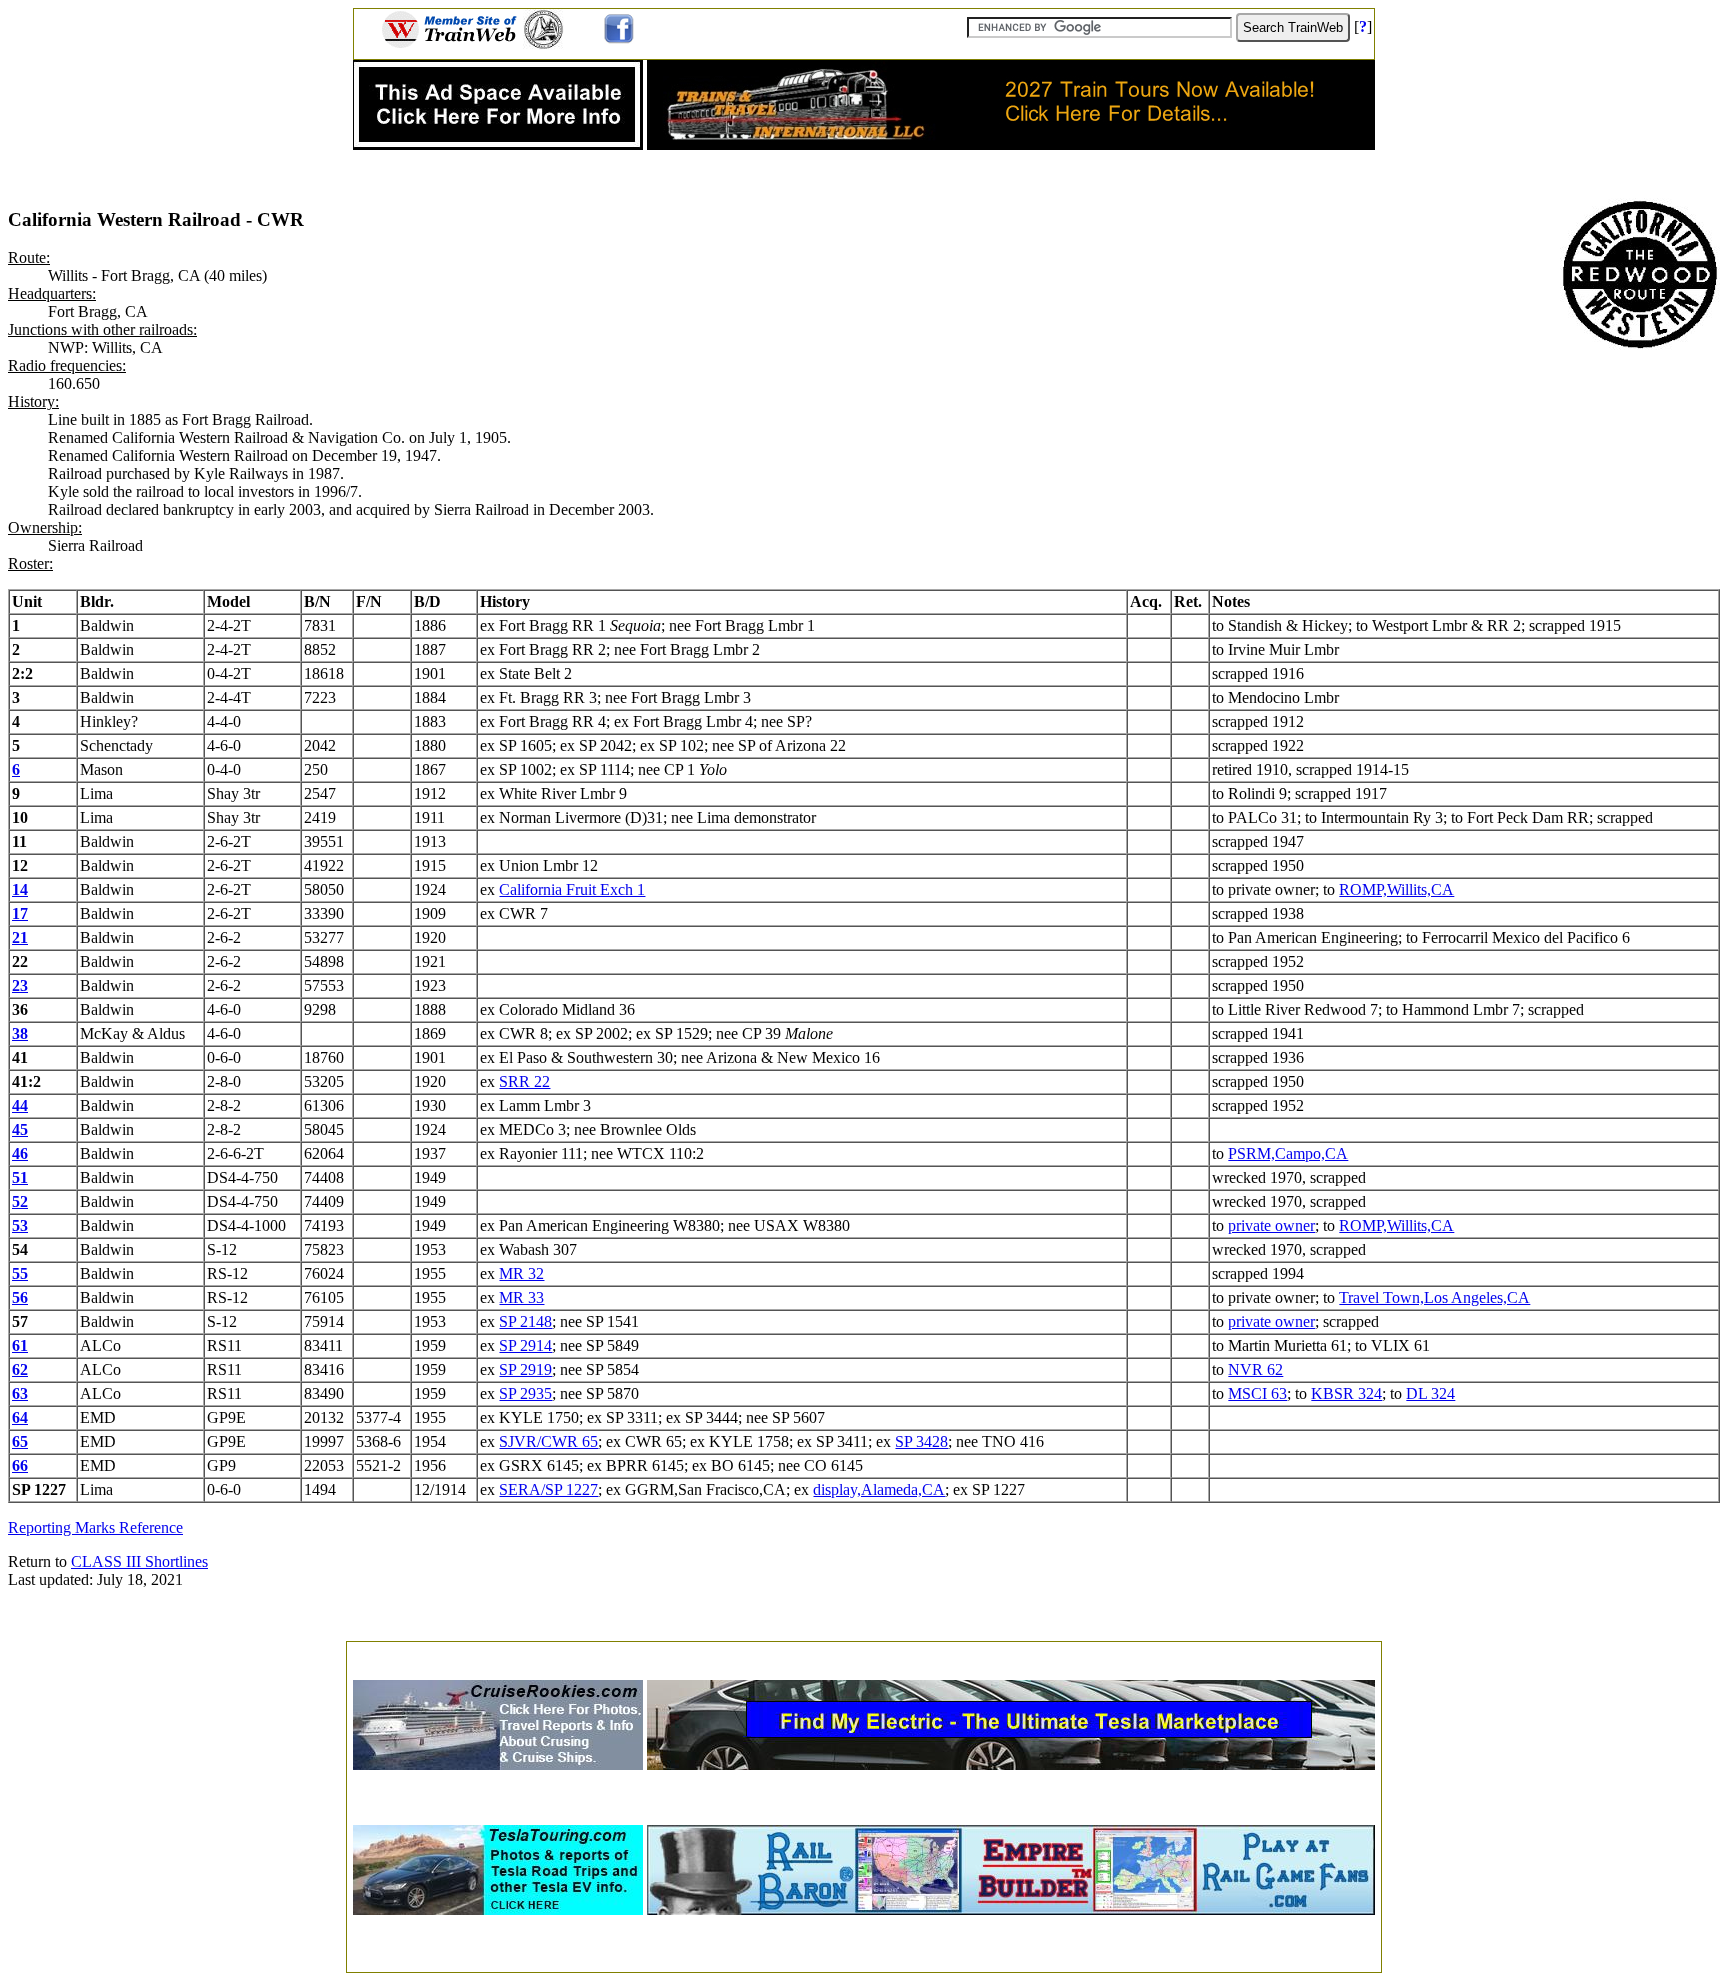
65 (20, 1441)
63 (20, 1393)
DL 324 (1430, 1393)
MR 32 (521, 1273)
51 (20, 1177)
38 (20, 1033)
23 (20, 985)
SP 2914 (525, 1345)
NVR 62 (1255, 1369)
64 (20, 1417)
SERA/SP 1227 (548, 1489)
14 (20, 889)
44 (20, 1105)
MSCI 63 (1257, 1393)
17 (20, 913)
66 (20, 1465)
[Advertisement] (864, 1654)
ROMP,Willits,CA (1396, 889)
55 (20, 1273)
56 (20, 1297)
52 (20, 1201)
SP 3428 (921, 1441)
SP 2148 (525, 1321)
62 (20, 1369)
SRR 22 (524, 1081)
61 (20, 1345)
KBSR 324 (1346, 1393)
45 (20, 1129)
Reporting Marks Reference (95, 1527)
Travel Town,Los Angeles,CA (1434, 1297)
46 (20, 1153)
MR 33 (521, 1297)
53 (20, 1225)
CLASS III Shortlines (139, 1561)
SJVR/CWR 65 (548, 1441)
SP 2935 (525, 1393)
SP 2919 (525, 1369)
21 (20, 937)
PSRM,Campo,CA (1288, 1153)
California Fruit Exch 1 (572, 889)
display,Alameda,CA (879, 1489)
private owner (1271, 1225)
